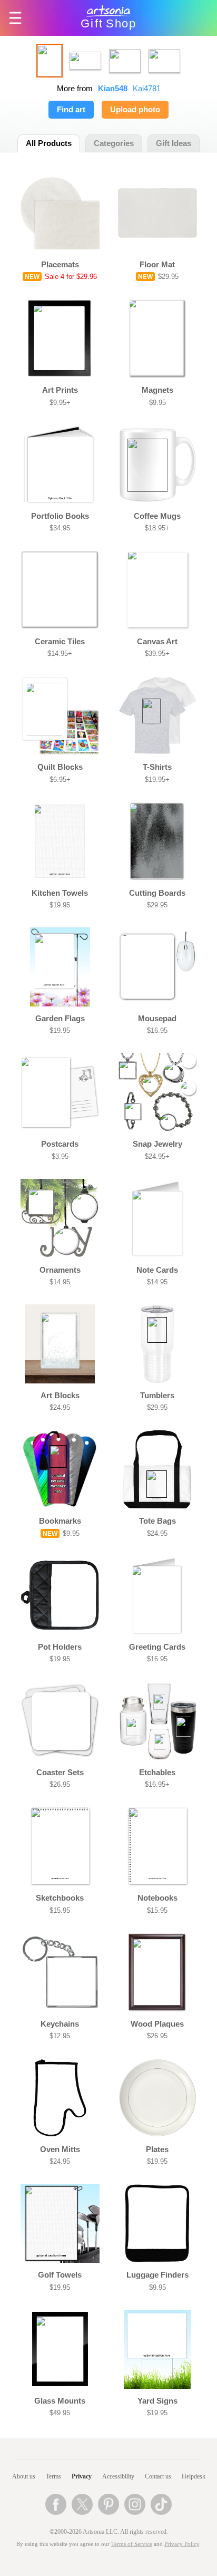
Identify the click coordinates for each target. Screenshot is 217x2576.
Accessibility (118, 2476)
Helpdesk (194, 2476)
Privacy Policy (182, 2544)
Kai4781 (147, 89)
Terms (53, 2476)
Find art (71, 110)
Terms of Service (132, 2544)
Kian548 (113, 89)
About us (24, 2476)
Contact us (158, 2476)
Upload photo (135, 110)
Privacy (82, 2476)
